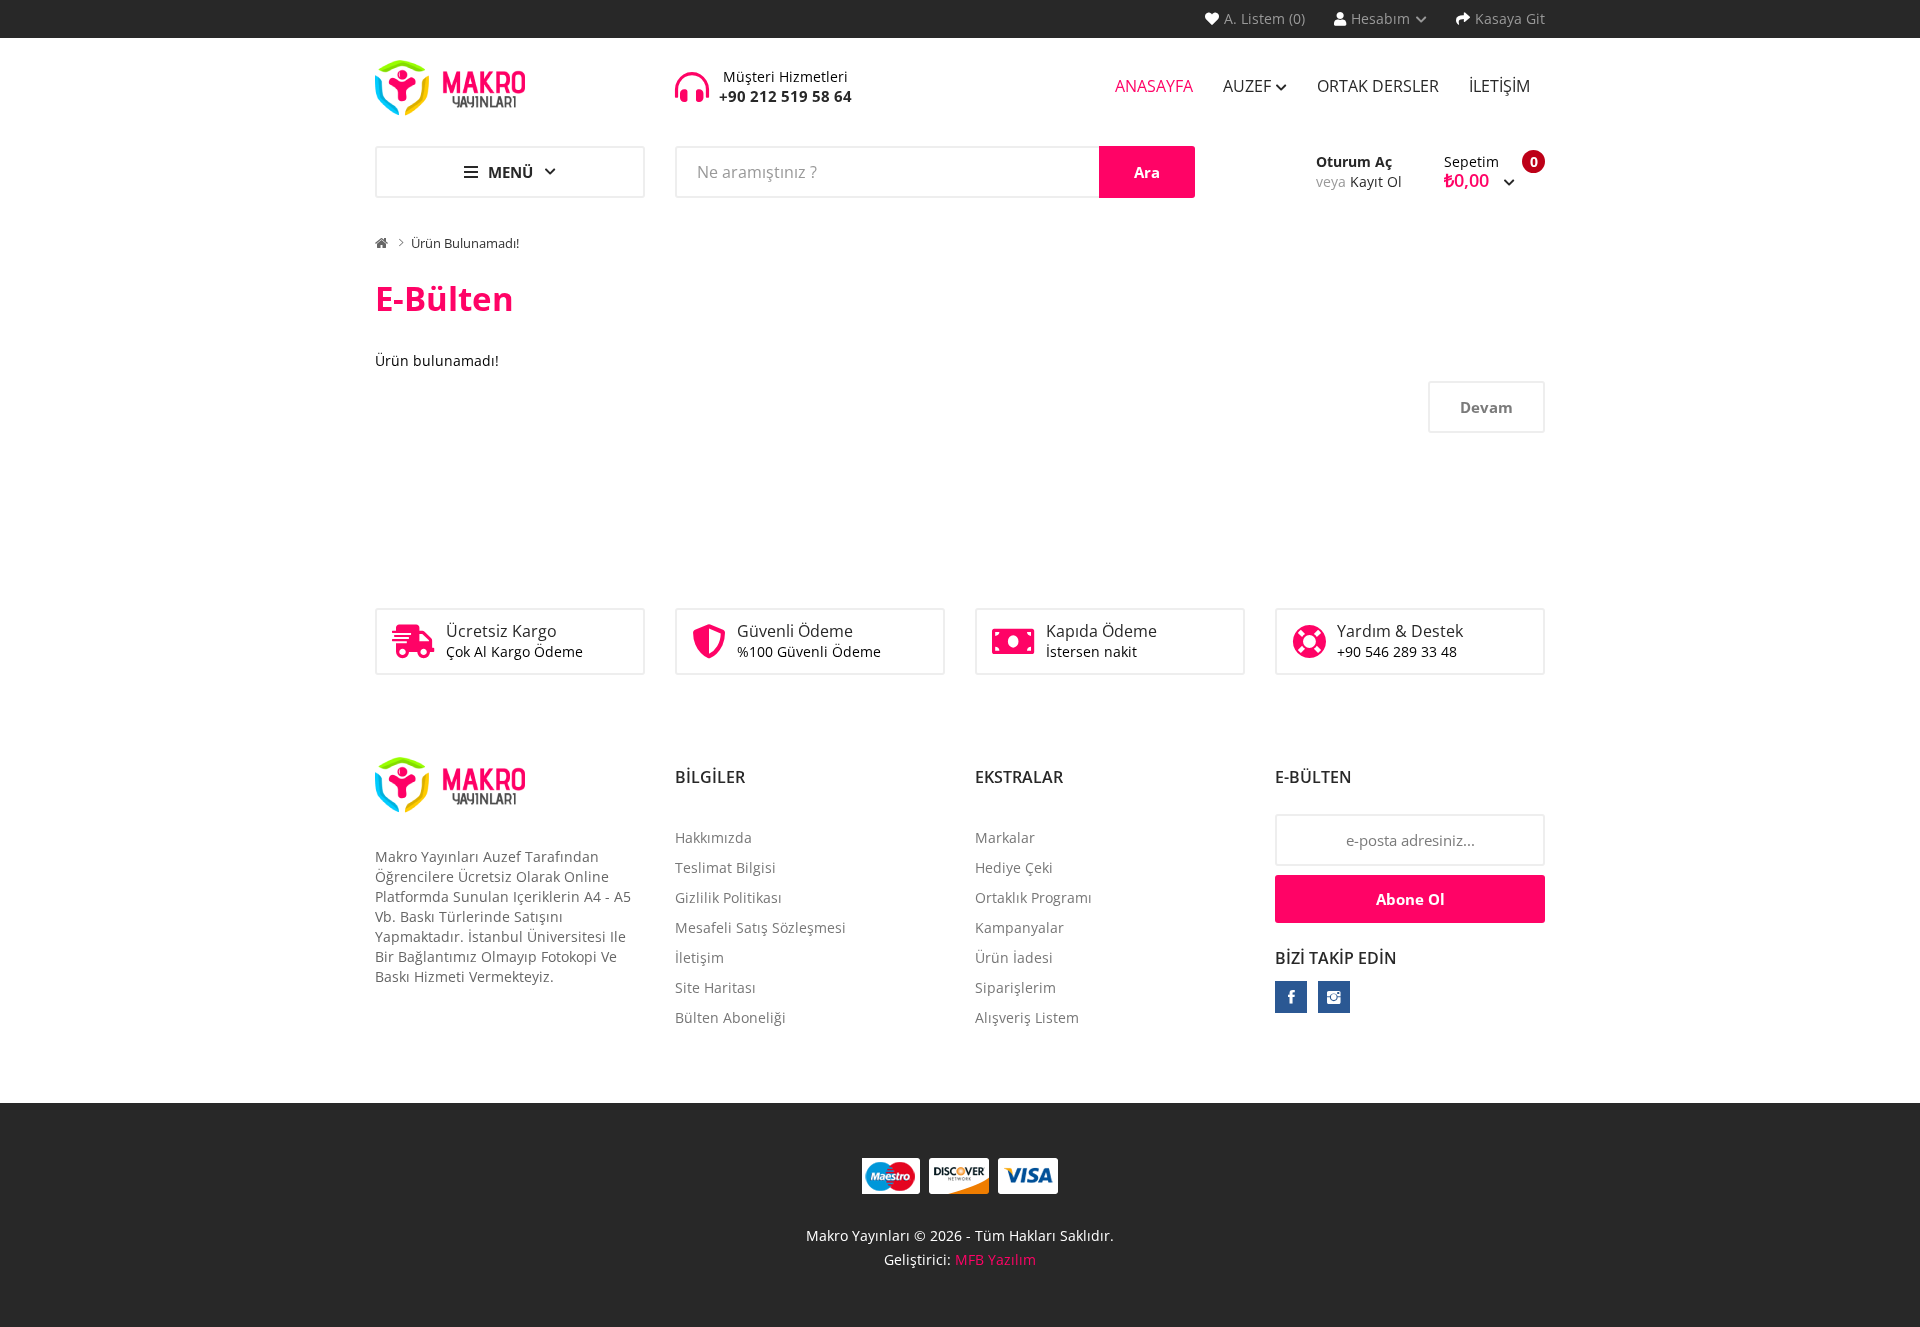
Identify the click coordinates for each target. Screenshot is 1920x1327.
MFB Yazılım (995, 1259)
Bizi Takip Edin (1336, 958)
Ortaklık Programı (1033, 897)
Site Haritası (715, 987)
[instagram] (1334, 997)
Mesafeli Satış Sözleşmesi (760, 927)
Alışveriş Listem (1027, 1017)
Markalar (1005, 837)
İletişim (699, 957)
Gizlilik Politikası (728, 897)
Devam (1486, 407)
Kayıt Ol (1376, 181)
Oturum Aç (1354, 161)
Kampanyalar (1019, 927)
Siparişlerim (1015, 987)
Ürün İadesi (1014, 957)
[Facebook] (1291, 997)
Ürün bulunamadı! (465, 243)
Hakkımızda (713, 837)
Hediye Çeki (1014, 867)
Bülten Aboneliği (730, 1017)
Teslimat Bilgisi (725, 867)
